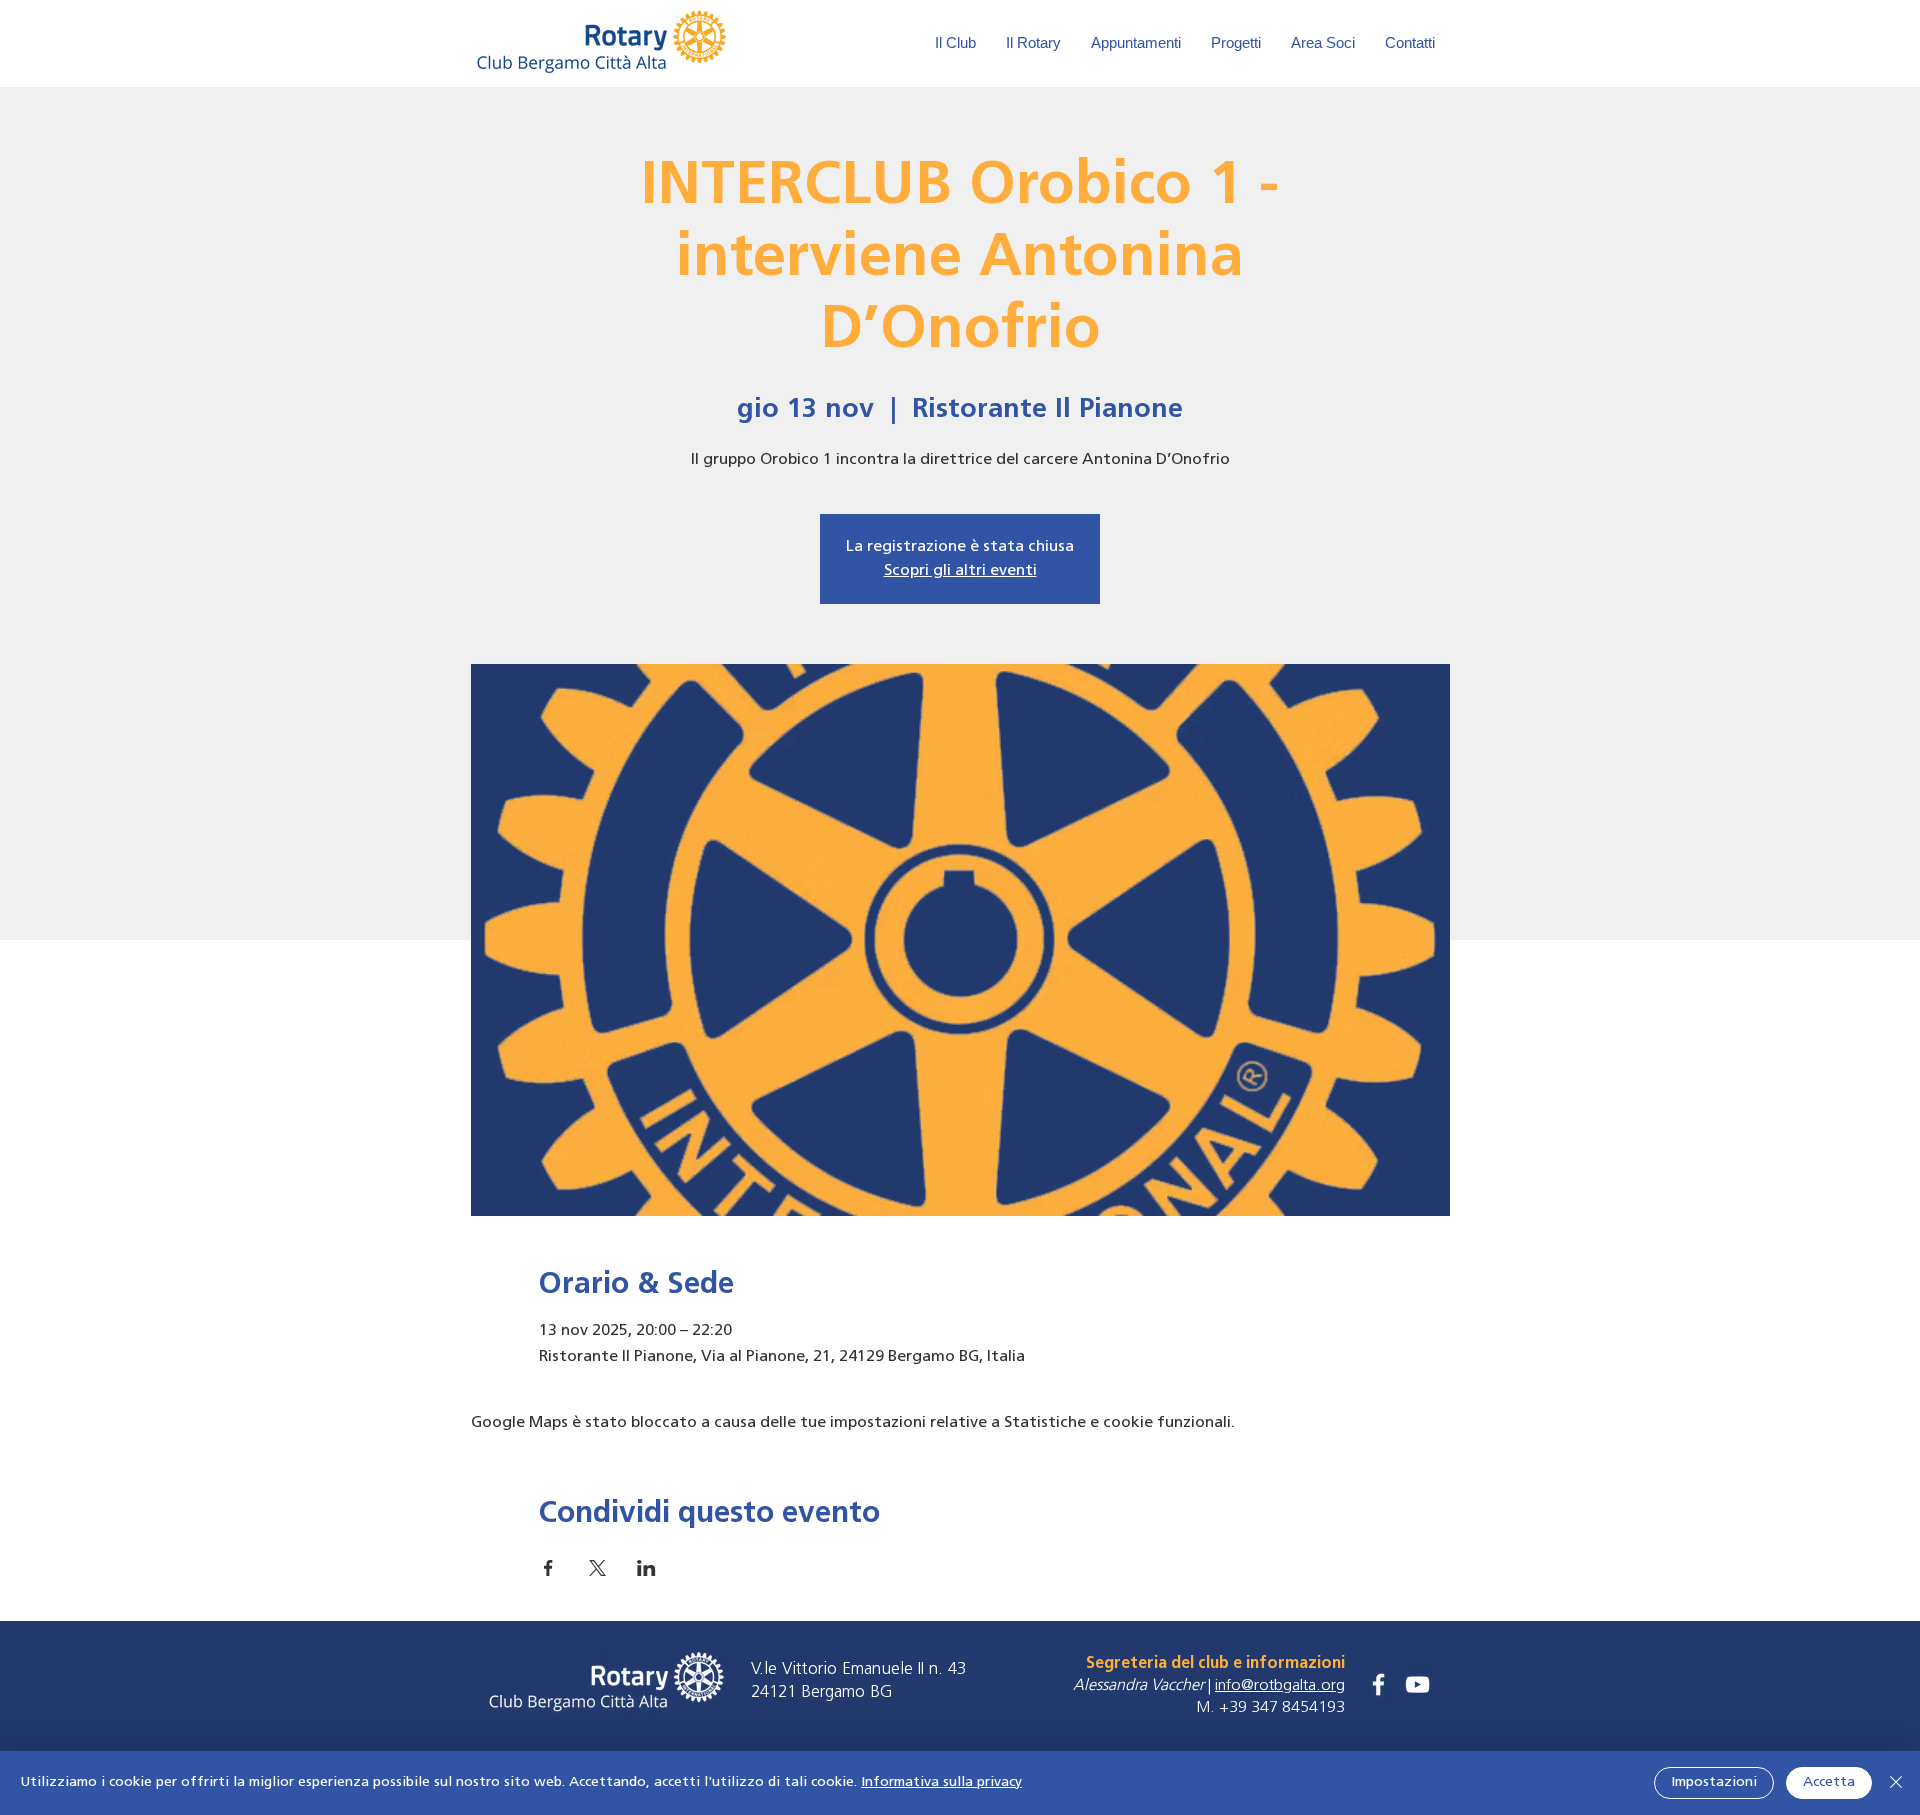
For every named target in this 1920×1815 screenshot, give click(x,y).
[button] (1323, 43)
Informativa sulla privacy (941, 1782)
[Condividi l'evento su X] (597, 1568)
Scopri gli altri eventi (960, 571)
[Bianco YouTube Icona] (1417, 1684)
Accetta (1829, 1782)
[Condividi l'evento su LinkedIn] (646, 1568)
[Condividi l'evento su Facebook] (548, 1568)
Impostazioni (1714, 1782)
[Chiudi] (1896, 1783)
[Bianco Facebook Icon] (1378, 1684)
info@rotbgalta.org (1280, 1686)
